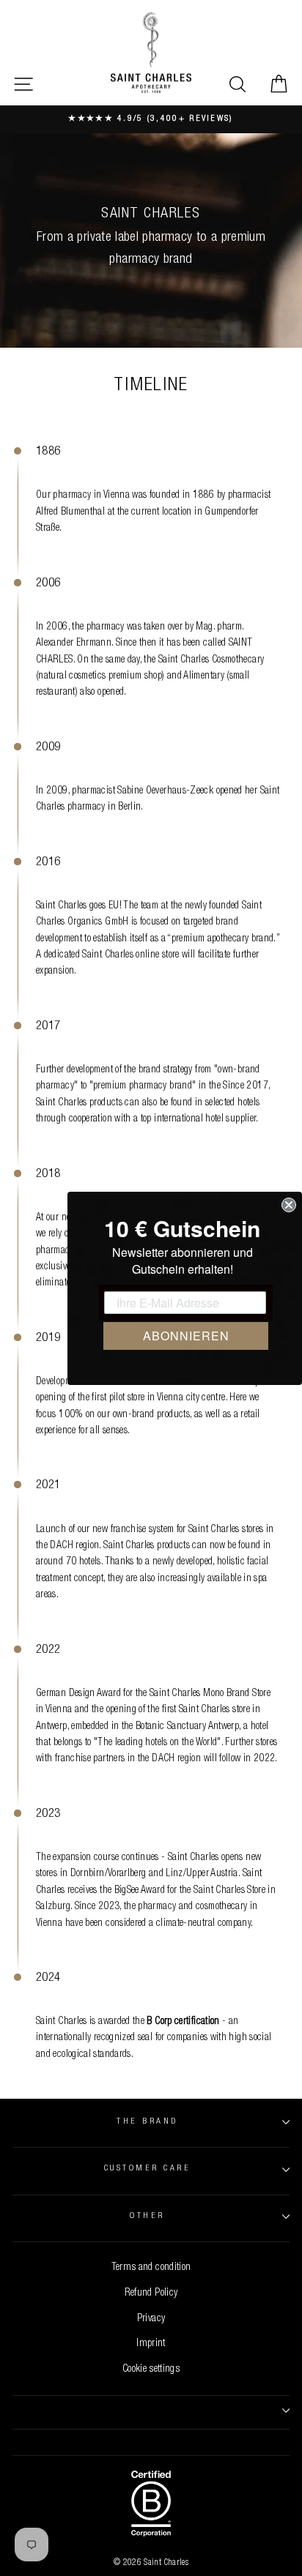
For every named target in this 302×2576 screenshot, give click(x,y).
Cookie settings (151, 2370)
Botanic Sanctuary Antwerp (187, 1727)
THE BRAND (147, 2122)
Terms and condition (151, 2268)
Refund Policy (151, 2293)
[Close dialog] (289, 1205)
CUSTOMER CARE (147, 2169)
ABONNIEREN (186, 1336)
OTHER (147, 2216)
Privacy (151, 2319)
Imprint (151, 2344)
